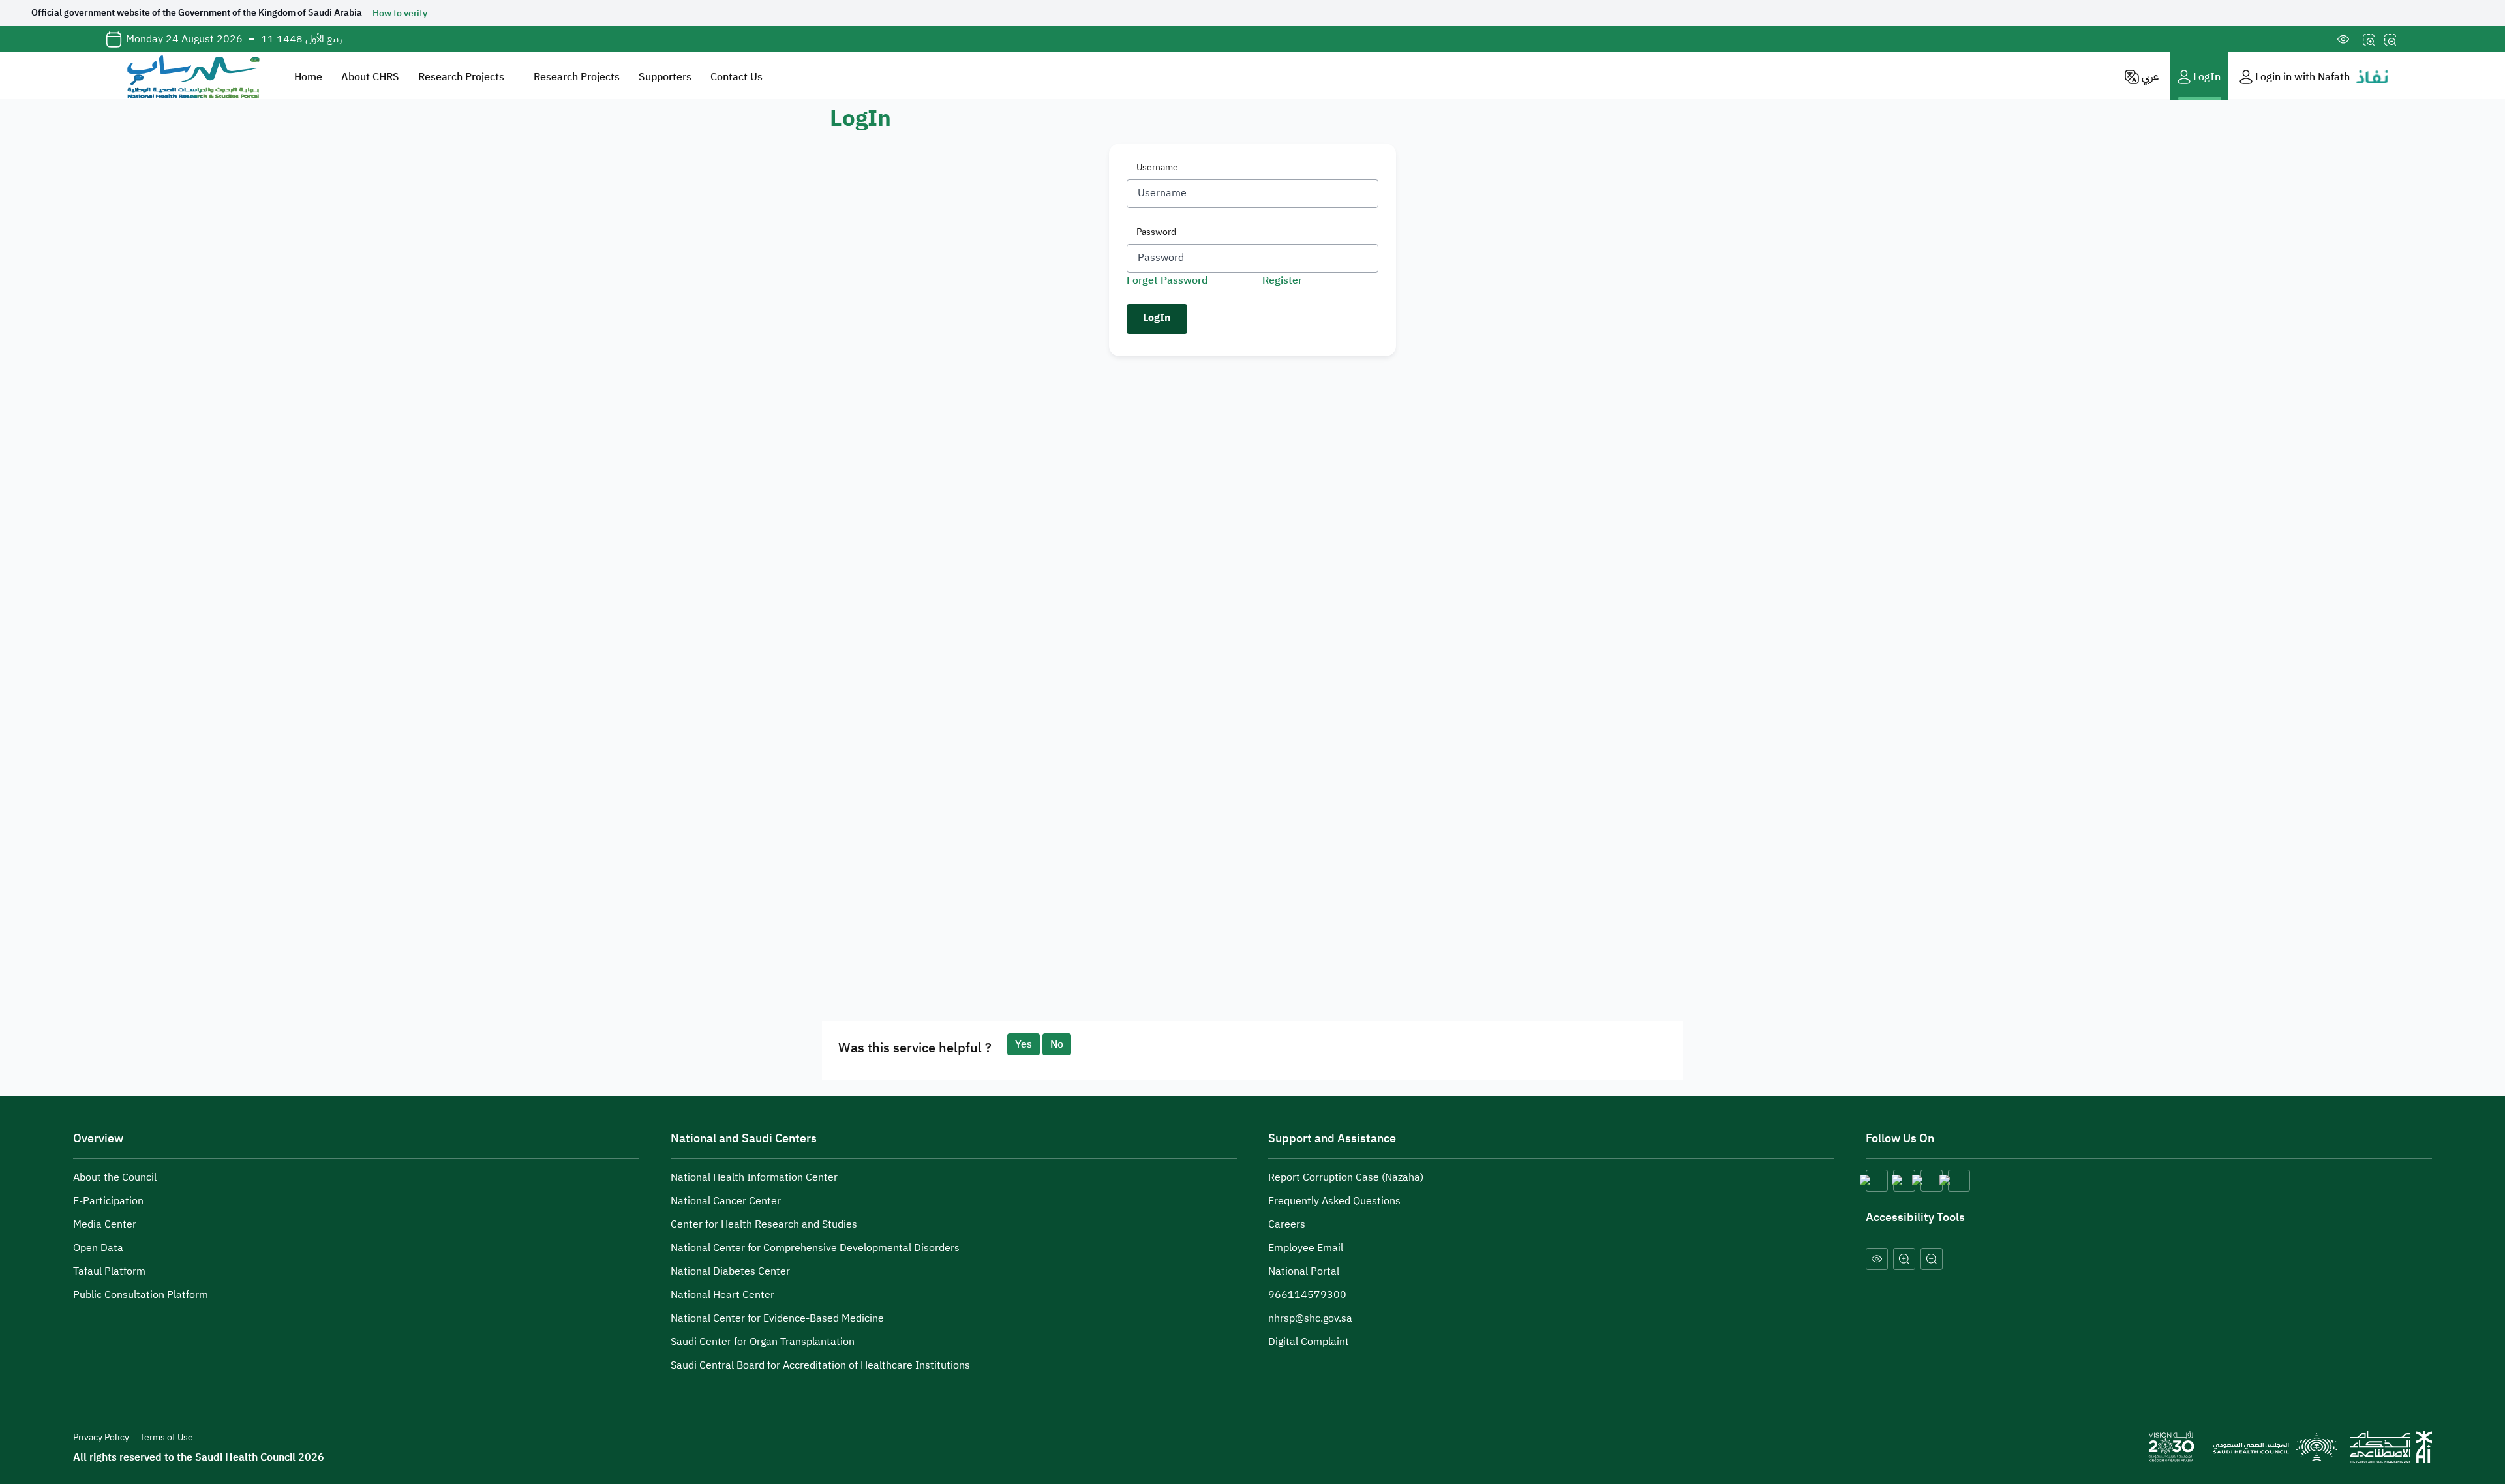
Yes (1024, 1044)
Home (308, 77)
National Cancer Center (726, 1201)
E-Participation (108, 1201)
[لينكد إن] (1932, 1181)
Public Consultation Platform (141, 1295)
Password (1156, 232)
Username (1157, 167)
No (1057, 1044)
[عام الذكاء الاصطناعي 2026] (2391, 1446)
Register (1282, 280)
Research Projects (461, 77)
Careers (1287, 1224)
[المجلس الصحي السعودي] (2273, 1446)
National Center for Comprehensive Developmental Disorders (815, 1248)
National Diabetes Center (730, 1271)
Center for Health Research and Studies (764, 1224)
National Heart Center (722, 1295)
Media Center (105, 1224)
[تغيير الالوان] (2343, 39)
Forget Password (1167, 280)
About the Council (115, 1177)
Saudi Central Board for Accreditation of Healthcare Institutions (820, 1365)
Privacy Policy (101, 1437)
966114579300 (1307, 1295)
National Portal (1305, 1271)
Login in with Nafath (2302, 77)
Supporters (665, 77)
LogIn (2206, 77)
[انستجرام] (1904, 1181)
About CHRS (370, 77)
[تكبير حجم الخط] (2369, 39)
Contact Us (736, 77)
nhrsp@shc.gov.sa (1310, 1318)
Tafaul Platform (109, 1271)
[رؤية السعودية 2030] (2171, 1446)
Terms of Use (166, 1437)
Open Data (98, 1248)
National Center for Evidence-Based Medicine (777, 1318)
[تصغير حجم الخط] (2390, 39)
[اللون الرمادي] (1877, 1259)
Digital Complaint (1310, 1342)
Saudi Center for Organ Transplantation (763, 1342)
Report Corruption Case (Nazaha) (1346, 1177)
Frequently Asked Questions (1334, 1201)
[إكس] (1877, 1181)
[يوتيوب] (1959, 1181)
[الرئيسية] (191, 76)
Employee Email (1307, 1248)
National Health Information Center (754, 1177)
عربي (2149, 77)
